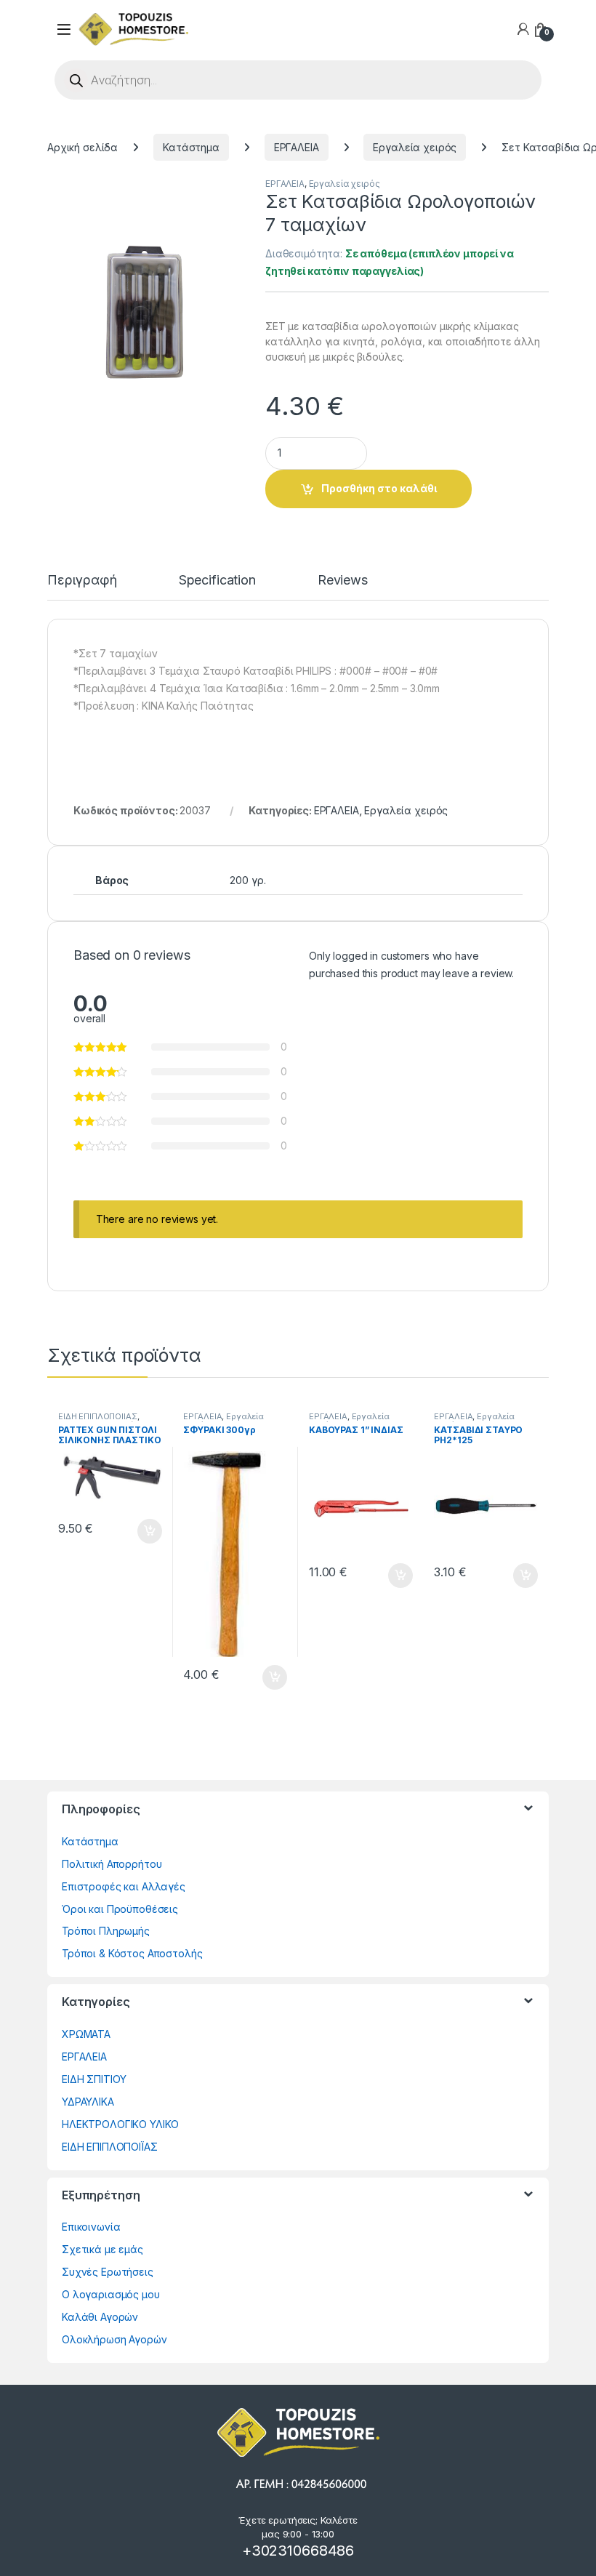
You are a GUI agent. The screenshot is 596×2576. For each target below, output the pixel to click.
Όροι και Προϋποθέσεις (120, 1909)
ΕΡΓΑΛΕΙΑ (297, 147)
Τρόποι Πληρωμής (106, 1931)
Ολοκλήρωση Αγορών (114, 2339)
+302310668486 (298, 2551)
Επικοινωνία (91, 2227)
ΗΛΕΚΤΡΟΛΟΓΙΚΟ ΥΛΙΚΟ (120, 2124)
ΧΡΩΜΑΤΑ (86, 2034)
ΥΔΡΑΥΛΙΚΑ (88, 2102)
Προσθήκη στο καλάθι (379, 488)
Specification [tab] (217, 581)
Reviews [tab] (343, 581)
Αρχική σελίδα (82, 147)
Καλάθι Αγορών (100, 2317)
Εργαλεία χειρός (415, 147)
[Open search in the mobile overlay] (298, 80)
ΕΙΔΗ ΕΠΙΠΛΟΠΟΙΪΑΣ (98, 1416)
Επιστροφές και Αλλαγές (124, 1886)
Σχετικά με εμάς (102, 2249)
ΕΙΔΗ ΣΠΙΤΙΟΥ (94, 2079)
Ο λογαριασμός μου (111, 2294)
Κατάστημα (191, 147)
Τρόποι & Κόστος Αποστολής (132, 1953)
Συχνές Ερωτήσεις (108, 2272)
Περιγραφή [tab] (82, 581)
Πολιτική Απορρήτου (112, 1864)
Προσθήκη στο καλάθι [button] (137, 1531)
